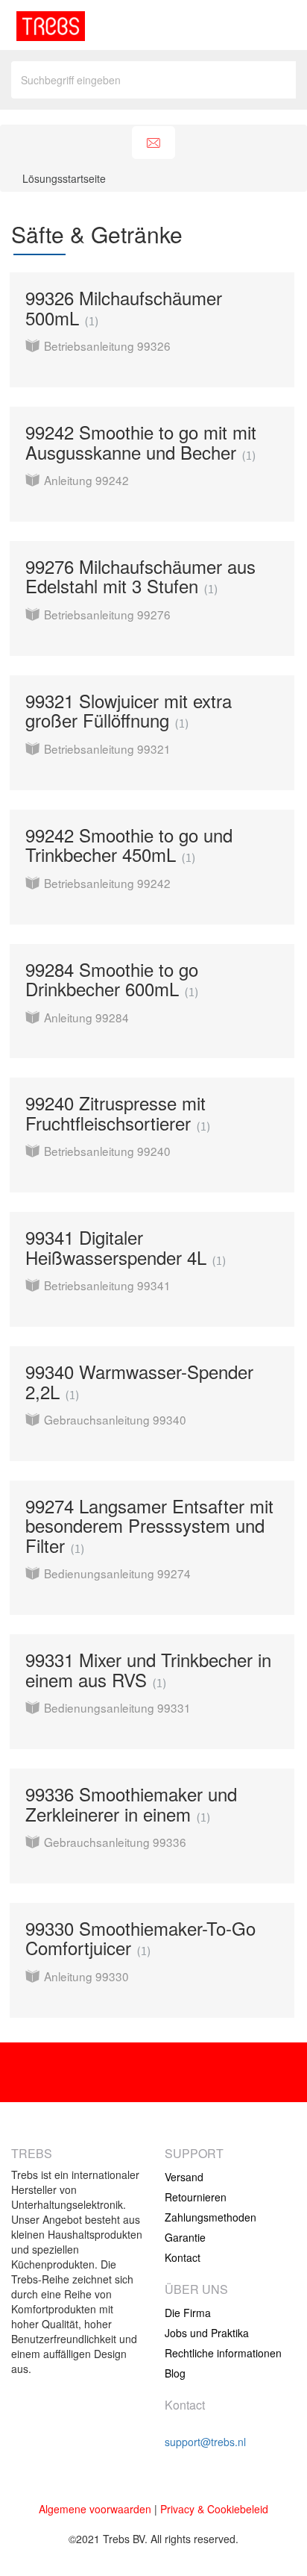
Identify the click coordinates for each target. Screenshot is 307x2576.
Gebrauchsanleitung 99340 (115, 1419)
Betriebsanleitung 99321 (107, 748)
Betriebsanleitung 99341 (107, 1285)
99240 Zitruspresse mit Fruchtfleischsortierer (116, 1112)
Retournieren (196, 2197)
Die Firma (188, 2313)
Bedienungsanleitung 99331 (117, 1707)
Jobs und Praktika (207, 2333)
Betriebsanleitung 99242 (107, 883)
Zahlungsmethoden (211, 2217)
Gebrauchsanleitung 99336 (115, 1842)
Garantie (185, 2237)
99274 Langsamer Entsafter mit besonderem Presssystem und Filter (149, 1525)
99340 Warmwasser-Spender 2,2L (139, 1381)
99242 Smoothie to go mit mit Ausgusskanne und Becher (141, 441)
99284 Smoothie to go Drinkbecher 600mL (112, 979)
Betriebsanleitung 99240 (107, 1151)
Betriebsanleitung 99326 (107, 346)
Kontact (183, 2257)
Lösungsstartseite (64, 178)
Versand (184, 2177)
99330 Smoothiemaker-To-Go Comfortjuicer (140, 1938)
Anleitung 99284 (86, 1017)
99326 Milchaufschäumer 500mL (124, 307)
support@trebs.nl (205, 2442)
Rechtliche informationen (223, 2353)
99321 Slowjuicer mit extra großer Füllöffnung (129, 710)
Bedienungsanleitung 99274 (117, 1573)
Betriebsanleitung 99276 (107, 614)
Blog (175, 2373)
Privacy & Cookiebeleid (214, 2509)
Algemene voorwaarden (95, 2509)
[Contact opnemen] (153, 143)
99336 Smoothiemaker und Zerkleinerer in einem (131, 1803)
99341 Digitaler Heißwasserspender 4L (124, 1247)
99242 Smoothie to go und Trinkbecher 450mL (129, 844)
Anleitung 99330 (86, 1976)
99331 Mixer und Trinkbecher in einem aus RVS (148, 1669)
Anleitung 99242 (86, 480)
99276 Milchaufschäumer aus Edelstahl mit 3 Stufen (140, 576)
